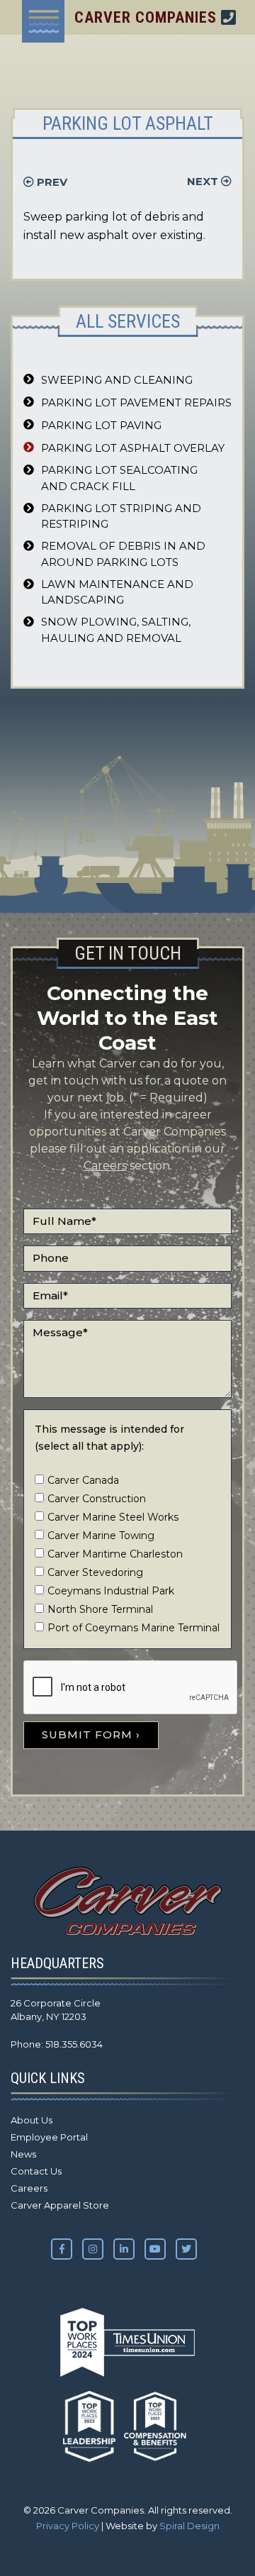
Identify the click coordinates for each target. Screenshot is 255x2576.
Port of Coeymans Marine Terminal (134, 1628)
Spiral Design (189, 2526)
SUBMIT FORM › (91, 1734)
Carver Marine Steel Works (113, 1517)
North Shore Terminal (100, 1609)
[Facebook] (62, 2249)
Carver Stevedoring (95, 1572)
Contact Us (36, 2171)
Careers (105, 1166)
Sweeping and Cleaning (117, 380)
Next (204, 181)
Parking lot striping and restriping (121, 516)
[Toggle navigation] (43, 21)
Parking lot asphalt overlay (133, 448)
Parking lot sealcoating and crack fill (119, 478)
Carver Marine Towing (101, 1536)
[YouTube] (155, 2249)
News (23, 2154)
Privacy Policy (68, 2526)
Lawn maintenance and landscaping (117, 592)
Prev (51, 182)
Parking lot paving (101, 425)
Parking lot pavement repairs (136, 402)
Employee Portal (49, 2137)
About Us (32, 2120)
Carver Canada (83, 1480)
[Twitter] (186, 2249)
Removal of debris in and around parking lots (123, 554)
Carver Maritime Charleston (115, 1554)
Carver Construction (97, 1499)
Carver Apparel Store (60, 2205)
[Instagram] (93, 2249)
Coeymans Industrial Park (111, 1591)
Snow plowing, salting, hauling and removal (116, 630)
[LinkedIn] (124, 2249)
